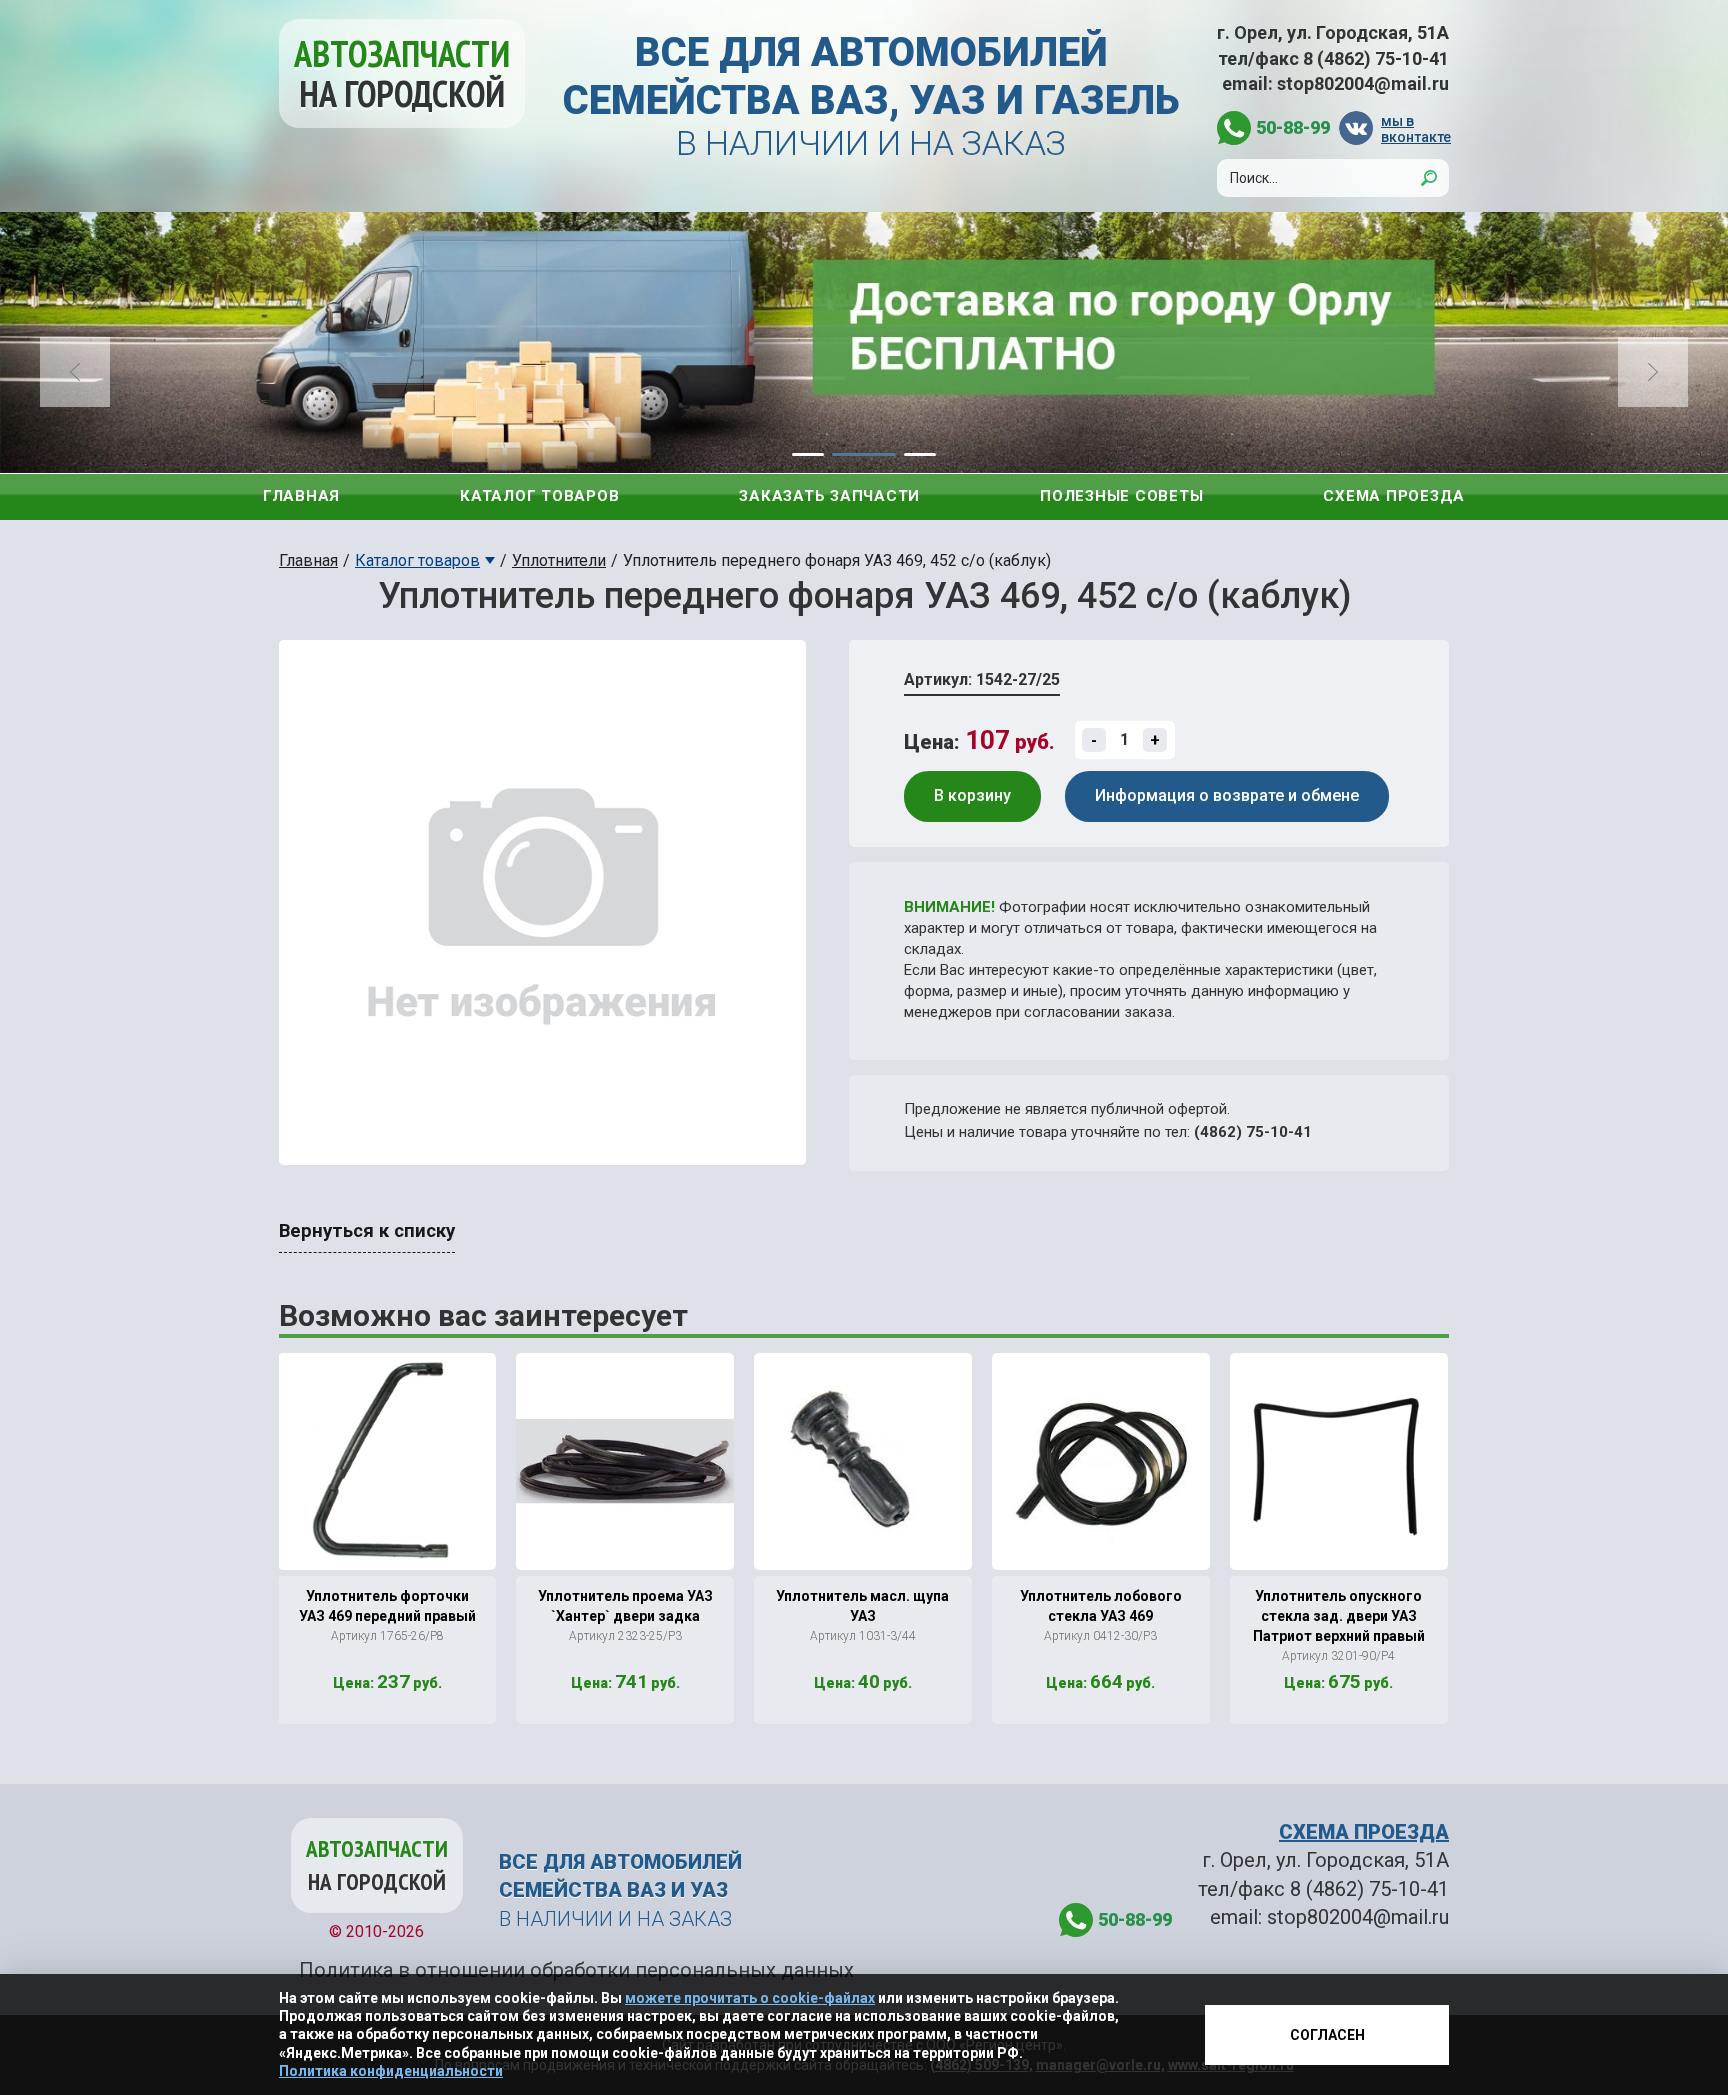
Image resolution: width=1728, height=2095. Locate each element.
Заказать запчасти (829, 496)
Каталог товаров (539, 496)
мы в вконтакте (1415, 128)
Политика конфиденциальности (391, 2071)
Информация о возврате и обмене (1227, 795)
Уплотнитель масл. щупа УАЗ (862, 1606)
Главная (301, 496)
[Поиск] (1429, 178)
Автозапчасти (402, 73)
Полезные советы (1121, 496)
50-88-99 (1293, 127)
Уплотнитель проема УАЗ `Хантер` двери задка (625, 1606)
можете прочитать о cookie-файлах (750, 1998)
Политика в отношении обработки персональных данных (576, 1970)
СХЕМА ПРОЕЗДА (1364, 1832)
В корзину (972, 795)
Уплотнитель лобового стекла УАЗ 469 (1101, 1606)
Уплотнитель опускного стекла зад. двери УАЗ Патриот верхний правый (1339, 1616)
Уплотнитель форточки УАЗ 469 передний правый (387, 1606)
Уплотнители (559, 560)
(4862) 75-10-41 (1253, 1132)
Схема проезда (1394, 496)
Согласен (1327, 2035)
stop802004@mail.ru (1363, 83)
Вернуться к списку (367, 1231)
